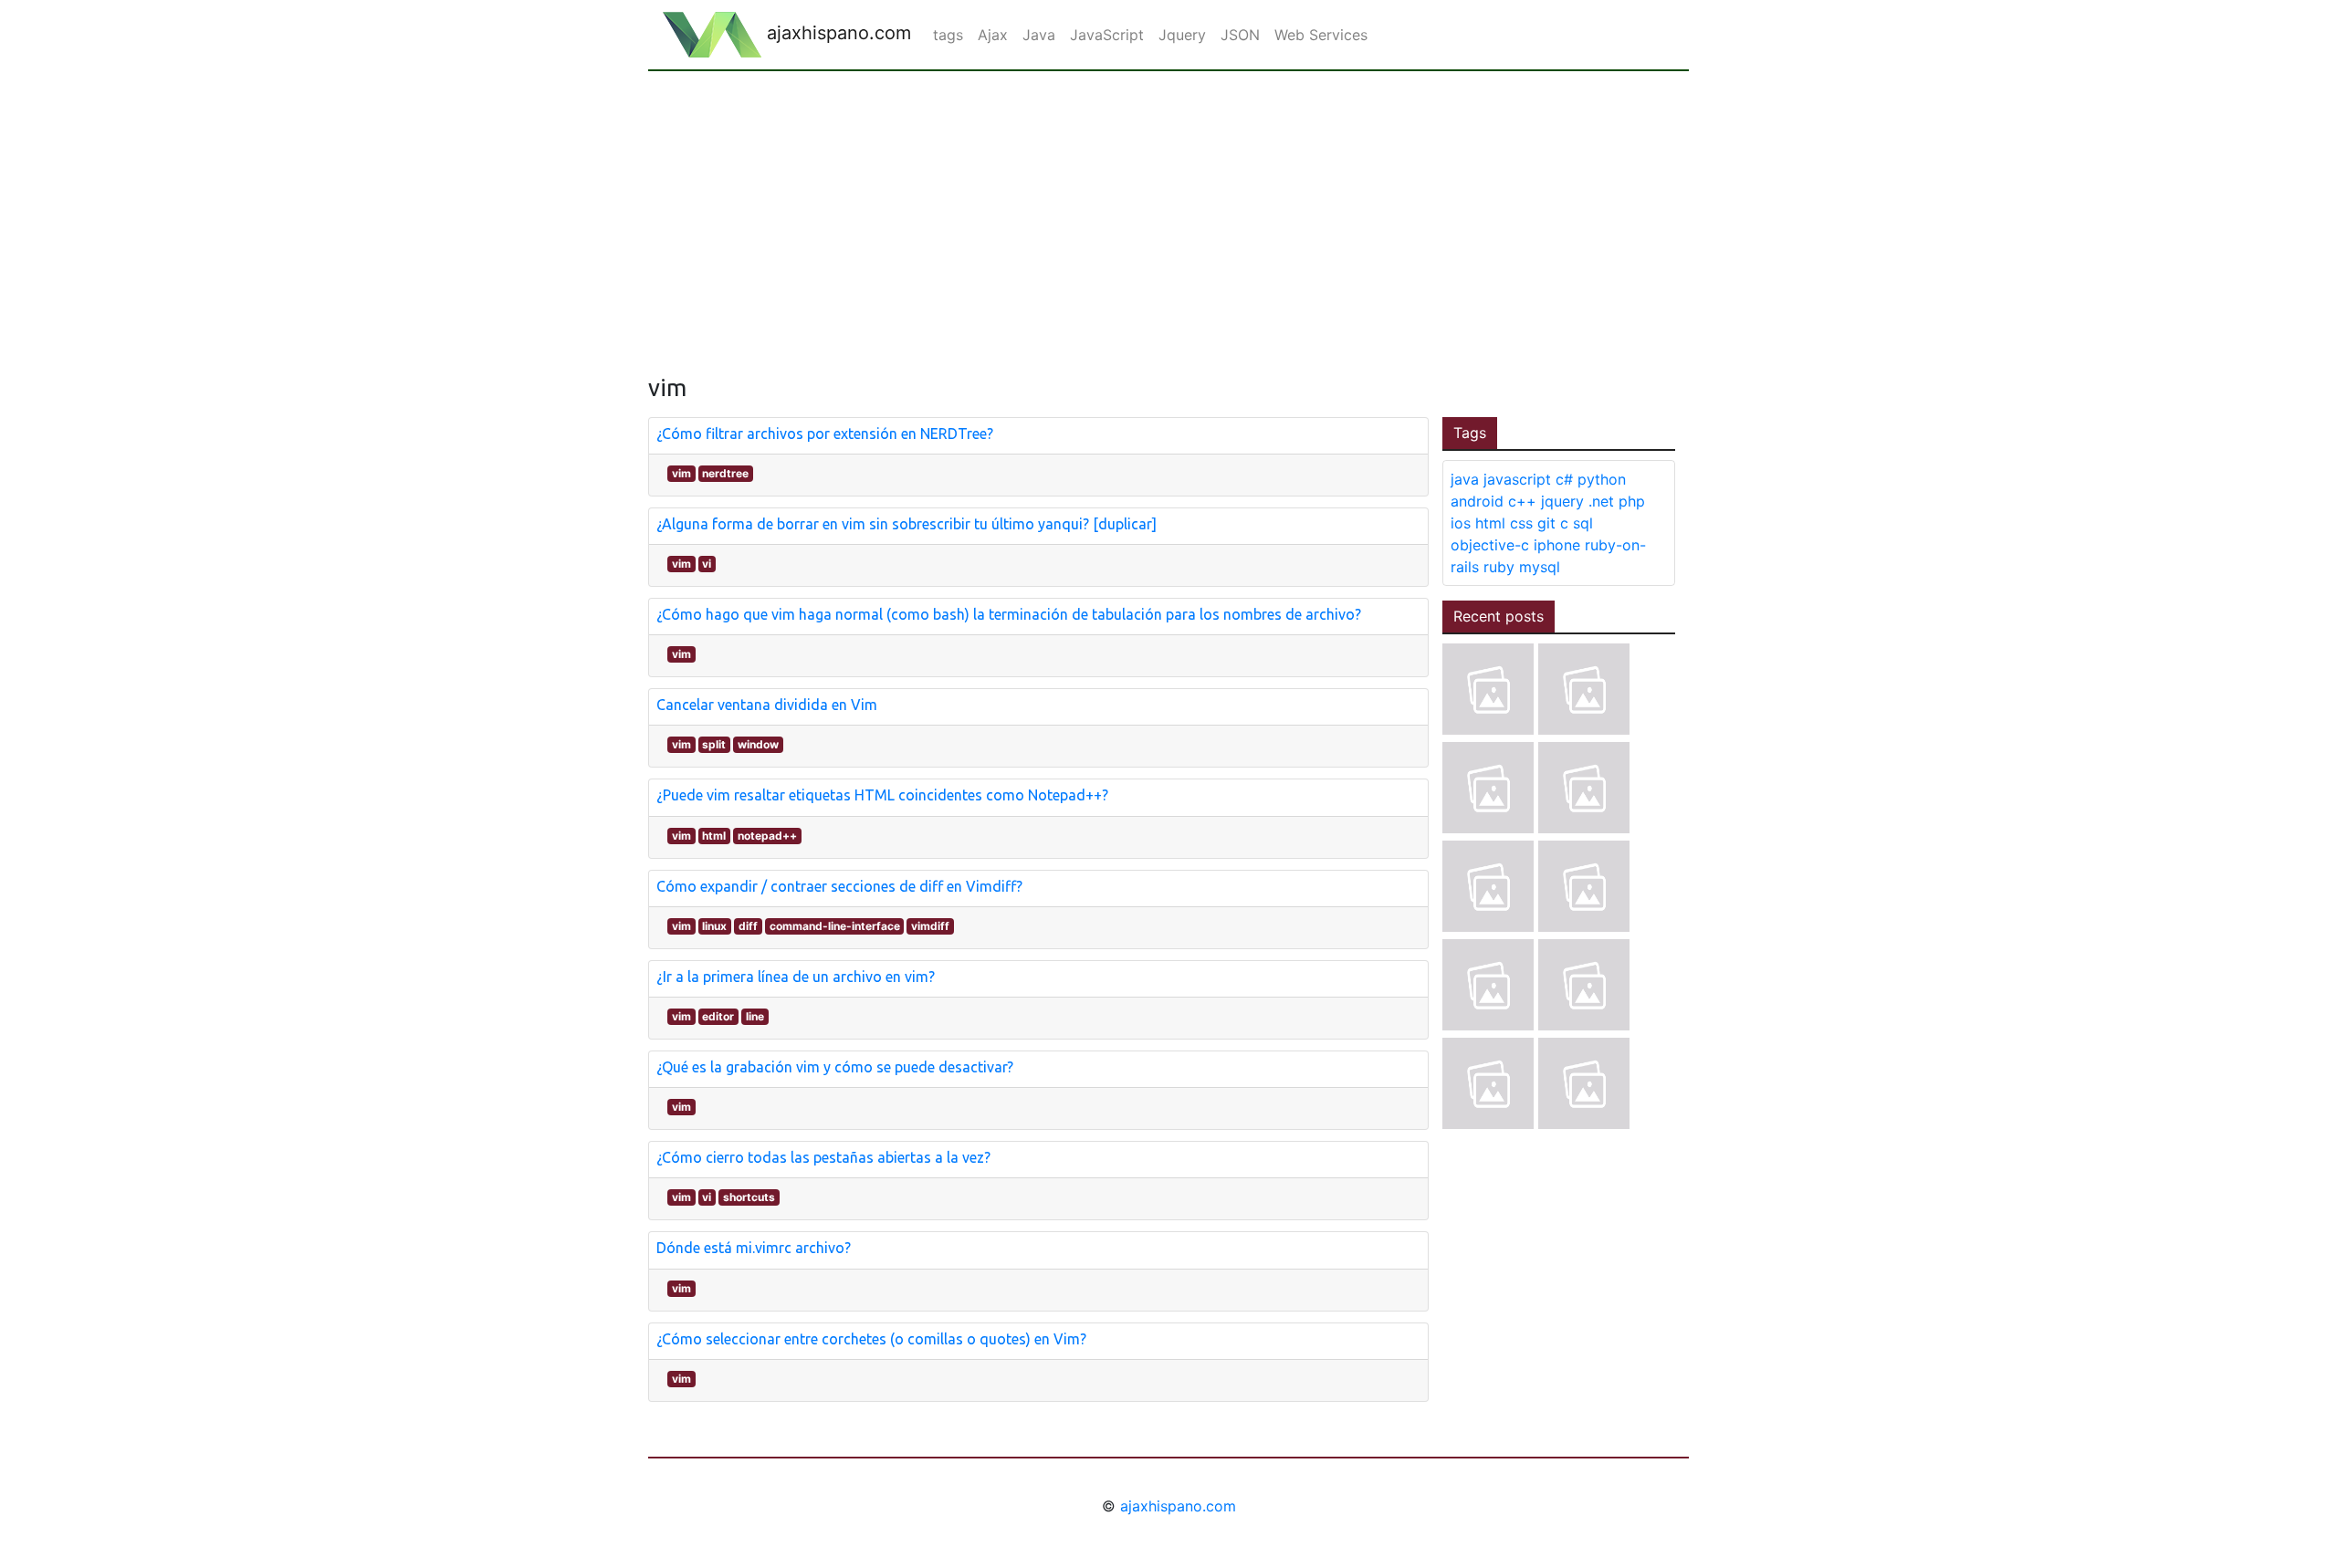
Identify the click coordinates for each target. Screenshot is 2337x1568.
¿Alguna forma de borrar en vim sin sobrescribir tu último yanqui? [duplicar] (907, 524)
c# (1564, 479)
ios (1461, 523)
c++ (1522, 501)
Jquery (1182, 35)
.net (1601, 501)
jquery (1562, 501)
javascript (1517, 479)
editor (718, 1016)
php (1632, 501)
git (1546, 523)
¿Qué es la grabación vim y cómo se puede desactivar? (835, 1067)
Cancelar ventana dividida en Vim (767, 705)
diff (748, 926)
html (714, 836)
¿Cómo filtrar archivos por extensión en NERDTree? (825, 434)
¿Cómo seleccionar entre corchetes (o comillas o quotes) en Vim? (871, 1339)
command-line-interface (835, 926)
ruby (1499, 567)
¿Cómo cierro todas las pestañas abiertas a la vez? (823, 1157)
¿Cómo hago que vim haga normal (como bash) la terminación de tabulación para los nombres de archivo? (1009, 614)
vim (681, 473)
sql (1583, 523)
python (1602, 479)
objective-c (1490, 545)
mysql (1540, 567)
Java (1039, 35)
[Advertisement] (1168, 208)
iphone (1557, 545)
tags (948, 35)
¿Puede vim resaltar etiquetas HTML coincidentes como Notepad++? (882, 795)
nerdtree (725, 473)
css (1521, 523)
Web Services (1321, 35)
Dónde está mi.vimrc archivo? (754, 1248)
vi (707, 564)
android (1477, 501)
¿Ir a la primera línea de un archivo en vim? (796, 977)
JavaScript (1107, 35)
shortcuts (749, 1197)
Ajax (993, 35)
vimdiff (930, 926)
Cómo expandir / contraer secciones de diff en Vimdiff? (839, 886)
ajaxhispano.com (836, 33)
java (1465, 479)
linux (714, 926)
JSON (1240, 35)
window (758, 744)
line (755, 1016)
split (714, 744)
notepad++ (767, 836)
